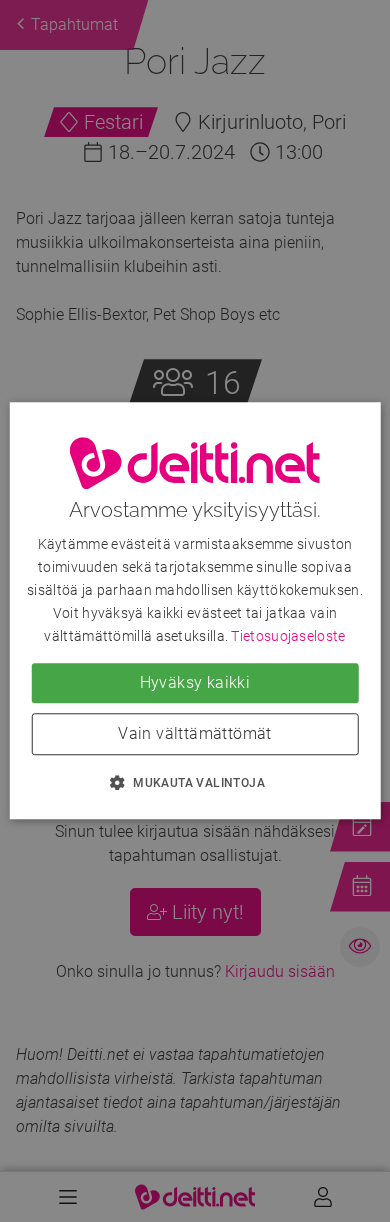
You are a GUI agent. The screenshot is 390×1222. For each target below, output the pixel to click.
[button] (195, 783)
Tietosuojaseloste (288, 637)
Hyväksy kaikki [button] (195, 683)
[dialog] (195, 610)
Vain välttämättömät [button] (195, 734)
